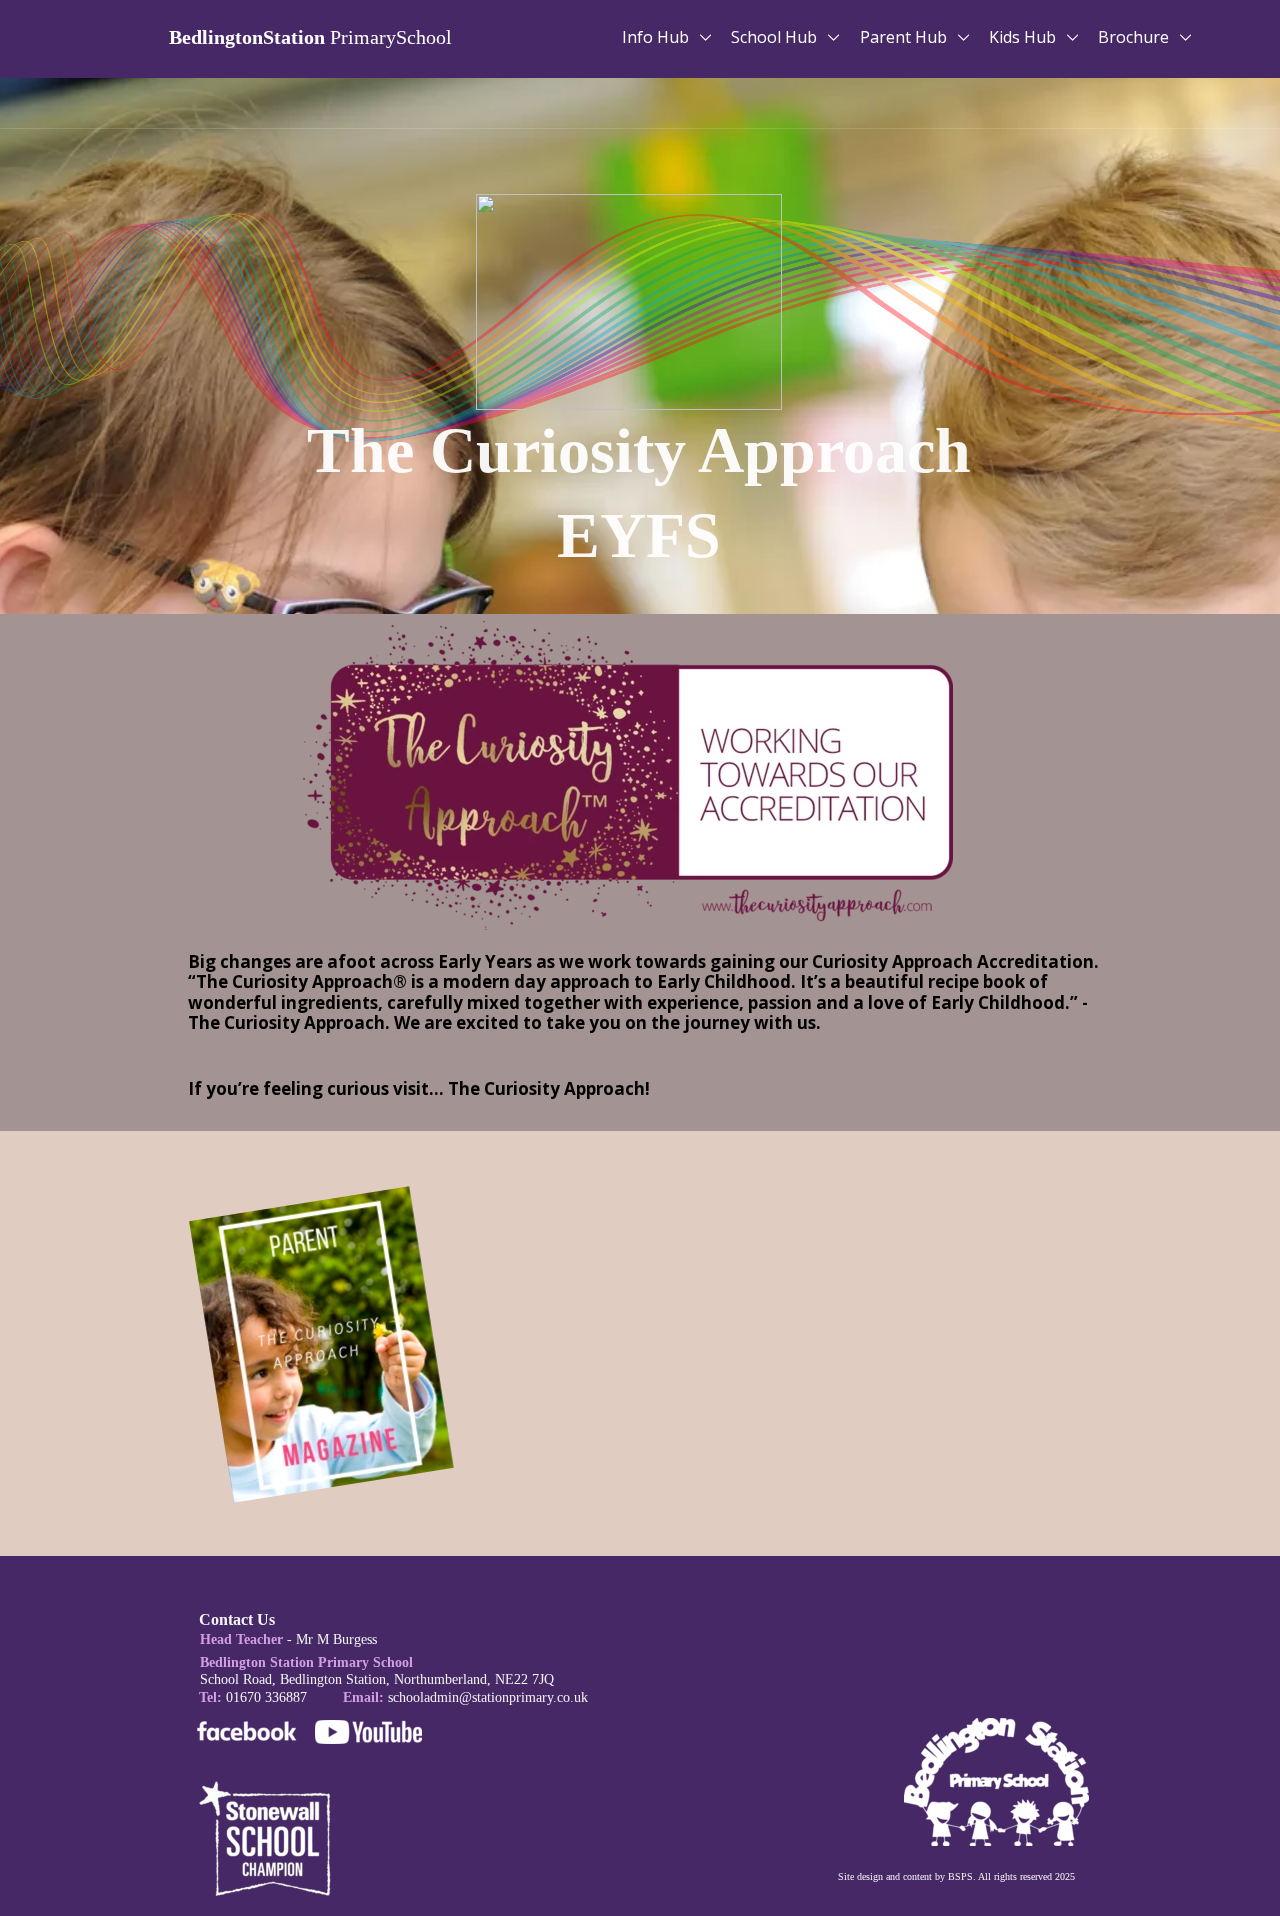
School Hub (776, 37)
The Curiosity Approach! (549, 1088)
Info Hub (657, 37)
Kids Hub (1024, 37)
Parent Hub (905, 37)
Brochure (1135, 37)
